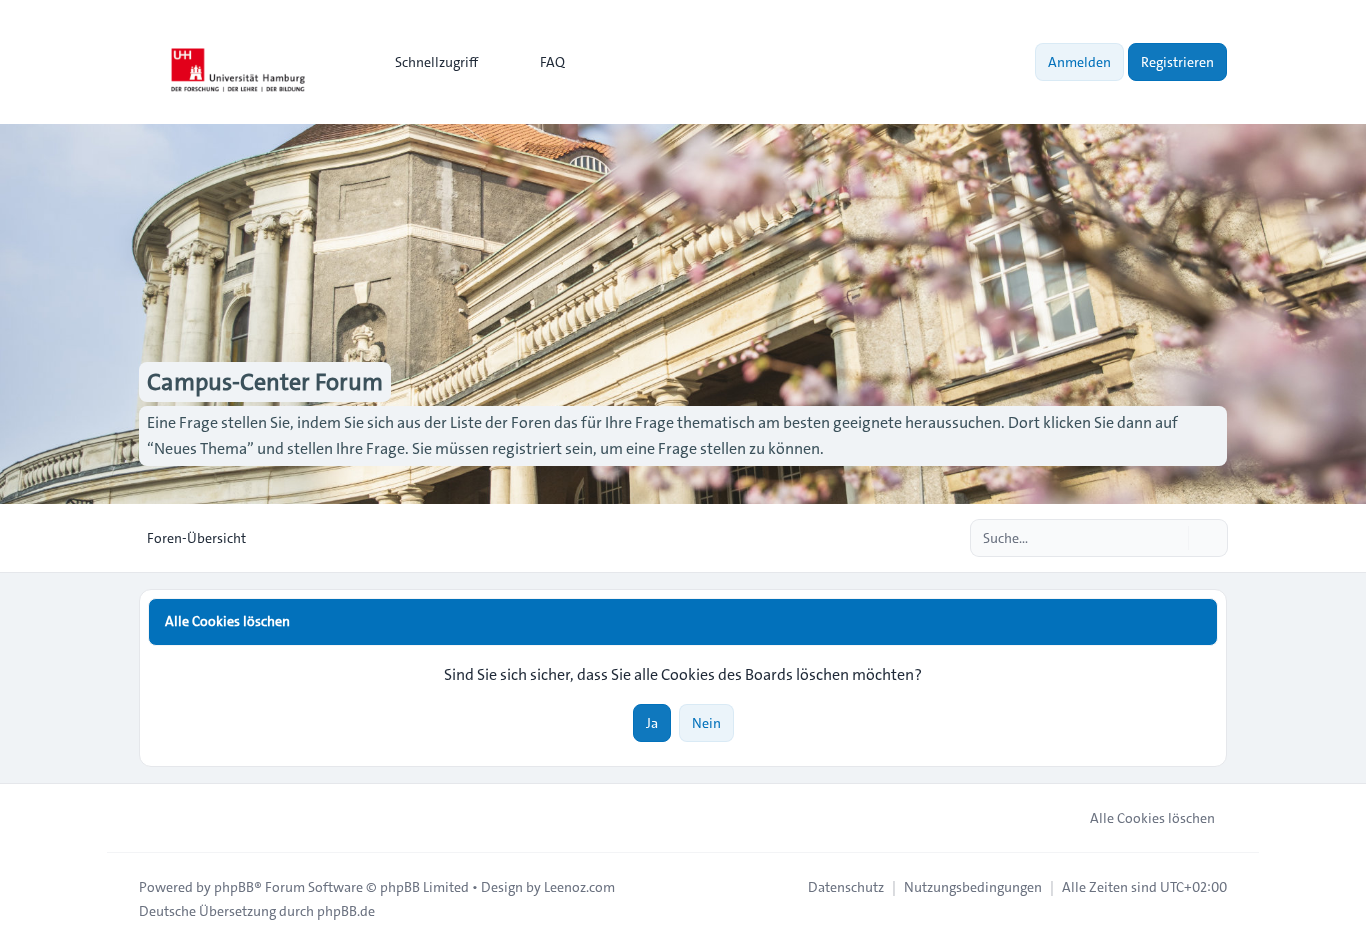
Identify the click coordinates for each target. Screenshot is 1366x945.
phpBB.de (346, 911)
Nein (706, 723)
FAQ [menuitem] (552, 62)
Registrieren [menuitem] (1177, 62)
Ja (652, 723)
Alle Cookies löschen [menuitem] (1152, 818)
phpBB (234, 887)
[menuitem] (427, 62)
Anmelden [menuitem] (1079, 62)
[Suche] (1171, 538)
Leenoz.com (579, 887)
